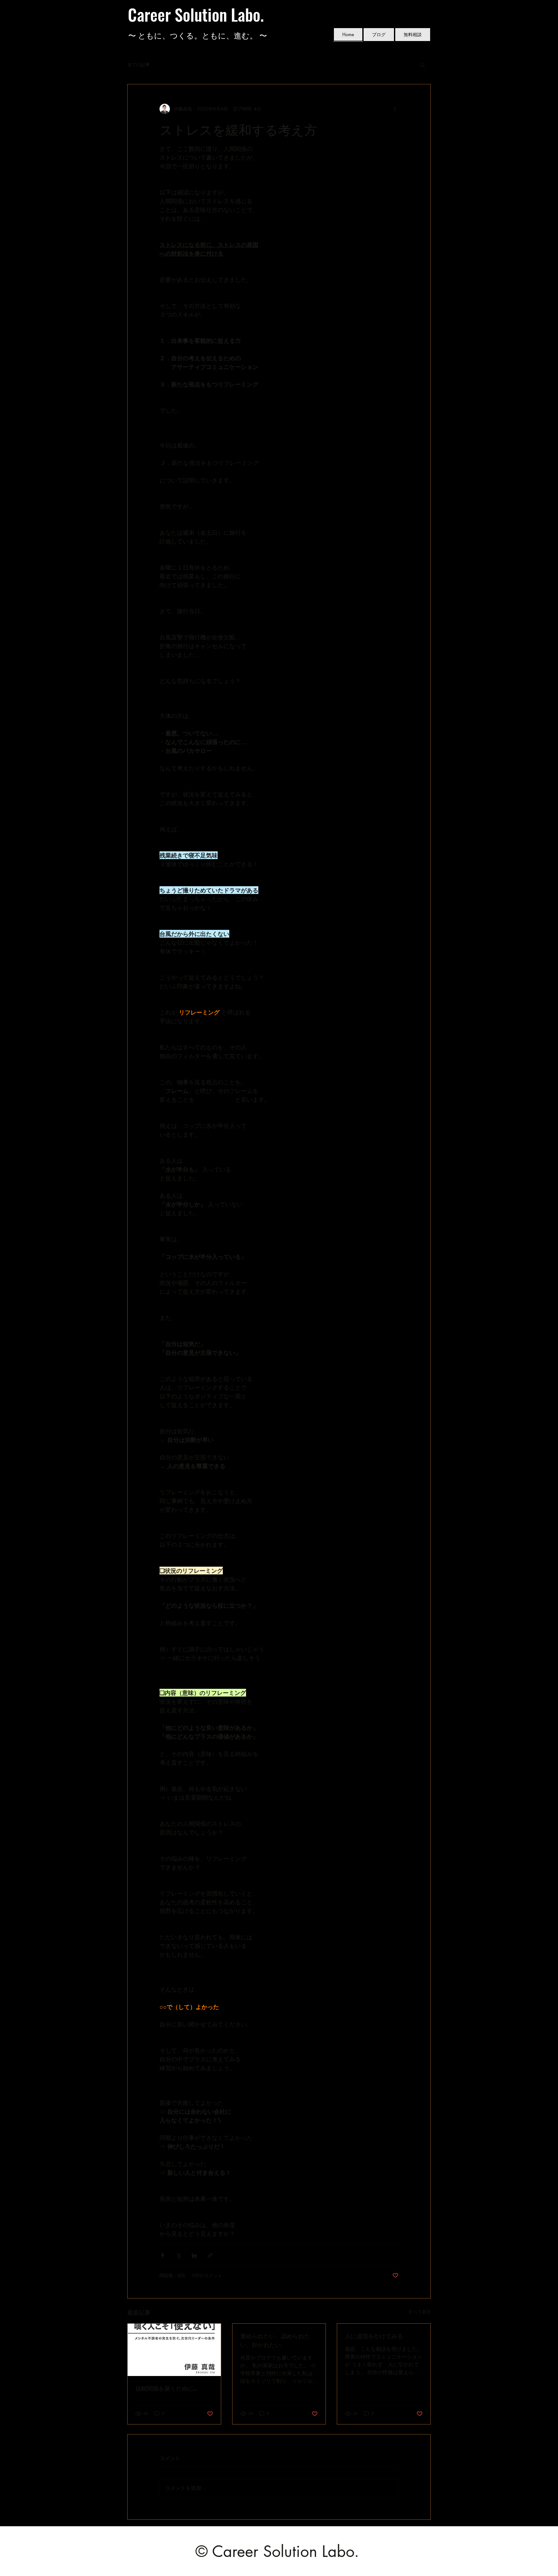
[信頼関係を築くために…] (174, 2350)
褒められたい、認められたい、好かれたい (275, 2340)
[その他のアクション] (395, 109)
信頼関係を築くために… (166, 2388)
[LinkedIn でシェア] (194, 2255)
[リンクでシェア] (210, 2255)
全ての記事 (139, 64)
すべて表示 (419, 2312)
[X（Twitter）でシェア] (178, 2255)
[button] (423, 65)
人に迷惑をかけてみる (374, 2336)
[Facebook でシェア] (163, 2255)
